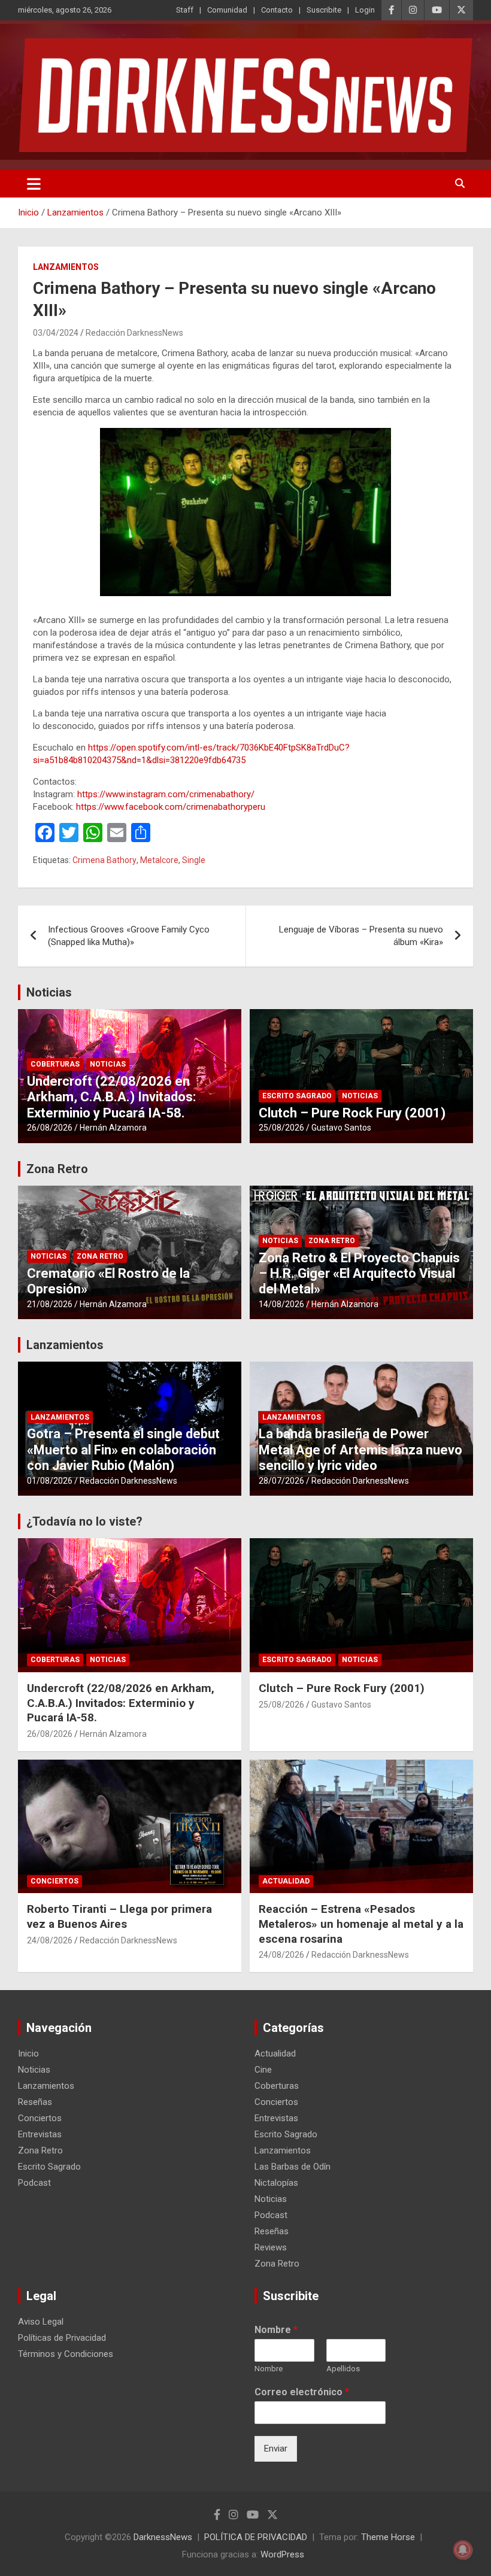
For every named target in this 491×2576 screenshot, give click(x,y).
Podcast (34, 2183)
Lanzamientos (66, 267)
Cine (263, 2070)
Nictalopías (276, 2183)
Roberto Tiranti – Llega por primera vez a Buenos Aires (119, 1916)
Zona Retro (57, 1169)
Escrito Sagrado (297, 1096)
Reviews (271, 2247)
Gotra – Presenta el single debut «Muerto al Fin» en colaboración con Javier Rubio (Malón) (123, 1450)
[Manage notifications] (463, 2550)
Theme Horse (388, 2537)
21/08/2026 (50, 1304)
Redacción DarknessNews (134, 333)
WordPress (282, 2554)
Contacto (277, 10)
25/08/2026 (281, 1128)
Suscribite (324, 10)
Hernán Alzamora (113, 1128)
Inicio (28, 2053)
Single (194, 860)
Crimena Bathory (104, 860)
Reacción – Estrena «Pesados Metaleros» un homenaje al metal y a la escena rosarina (361, 1924)
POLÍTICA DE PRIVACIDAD (256, 2537)
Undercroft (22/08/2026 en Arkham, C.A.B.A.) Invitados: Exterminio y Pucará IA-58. (111, 1097)
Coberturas (55, 1064)
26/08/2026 (50, 1128)
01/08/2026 (50, 1481)
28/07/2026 (281, 1481)
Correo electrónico (302, 2392)
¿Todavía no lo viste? (84, 1521)
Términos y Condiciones (66, 2354)
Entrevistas (40, 2134)
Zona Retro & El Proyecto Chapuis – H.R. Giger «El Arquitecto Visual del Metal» (359, 1274)
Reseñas (35, 2102)
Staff (185, 10)
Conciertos (54, 1881)
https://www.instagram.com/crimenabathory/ (166, 794)
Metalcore (159, 860)
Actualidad (286, 1881)
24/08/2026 (50, 1940)
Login (365, 10)
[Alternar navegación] (34, 184)
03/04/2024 (56, 333)
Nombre (276, 2330)
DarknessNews (163, 2537)
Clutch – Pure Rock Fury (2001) (352, 1113)
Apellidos (343, 2369)
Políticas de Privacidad (62, 2338)
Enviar (276, 2449)
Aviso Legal (41, 2322)
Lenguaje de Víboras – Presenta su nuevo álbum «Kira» (361, 936)
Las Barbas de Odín (293, 2167)
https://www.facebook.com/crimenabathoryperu (171, 807)
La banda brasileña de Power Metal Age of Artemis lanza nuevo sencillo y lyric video (360, 1450)
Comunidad (227, 10)
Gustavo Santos (341, 1128)
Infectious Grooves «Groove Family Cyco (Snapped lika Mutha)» (129, 936)
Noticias (49, 992)
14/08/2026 (281, 1304)
